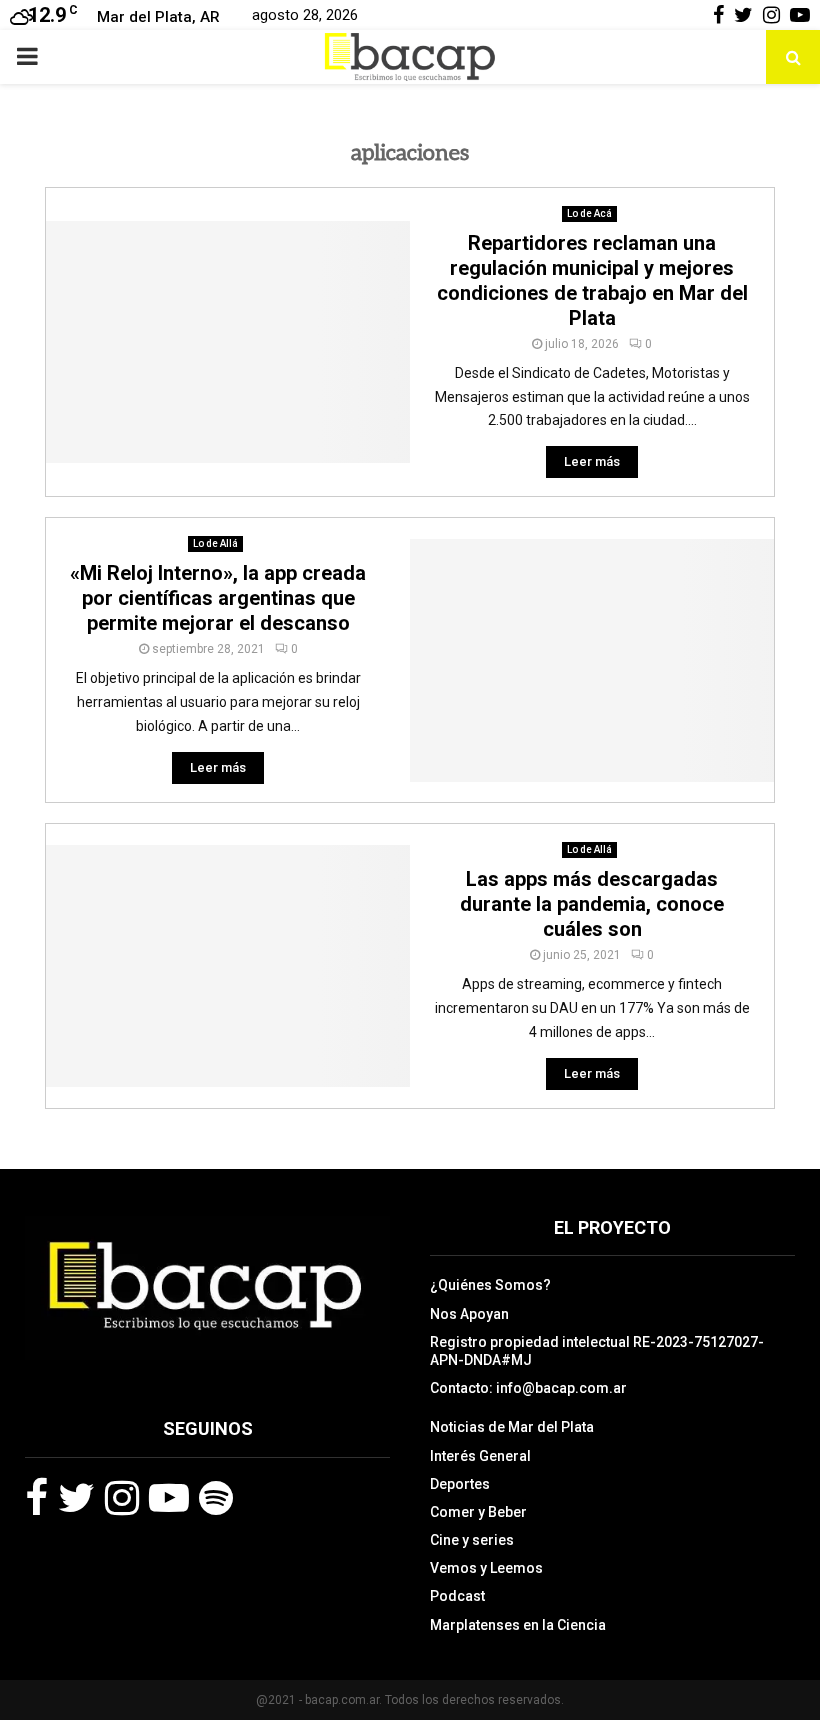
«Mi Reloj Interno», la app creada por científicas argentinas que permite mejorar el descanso (218, 598)
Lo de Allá (215, 543)
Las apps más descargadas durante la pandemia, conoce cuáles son (592, 904)
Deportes (460, 1484)
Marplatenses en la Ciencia (518, 1625)
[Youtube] (169, 1498)
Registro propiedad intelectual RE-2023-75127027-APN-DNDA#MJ (597, 1351)
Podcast (457, 1596)
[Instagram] (122, 1498)
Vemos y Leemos (486, 1568)
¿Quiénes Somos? (490, 1285)
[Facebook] (36, 1498)
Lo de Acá (589, 213)
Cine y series (472, 1540)
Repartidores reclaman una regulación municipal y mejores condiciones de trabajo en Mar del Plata (592, 280)
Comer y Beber (478, 1512)
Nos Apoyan (469, 1314)
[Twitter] (76, 1498)
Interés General (480, 1456)
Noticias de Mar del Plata (512, 1427)
